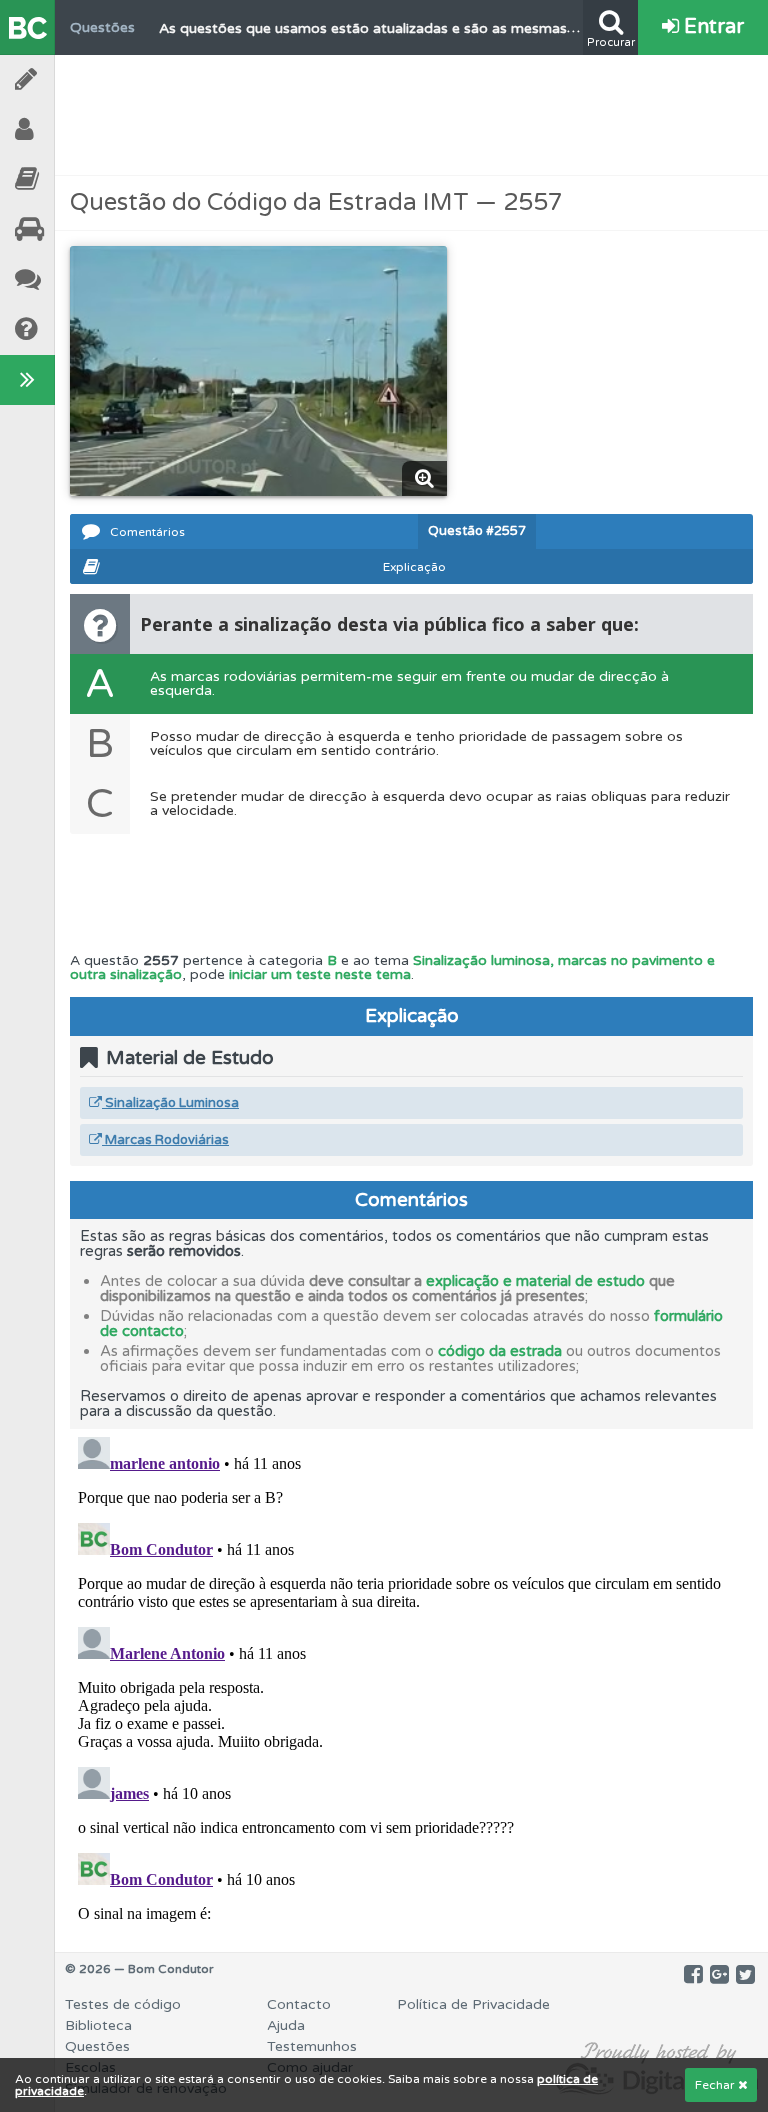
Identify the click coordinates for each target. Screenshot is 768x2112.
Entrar (711, 27)
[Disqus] (411, 1679)
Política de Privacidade (473, 2004)
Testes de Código (80, 79)
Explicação (414, 567)
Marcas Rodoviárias (165, 1140)
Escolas (80, 229)
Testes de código (123, 2004)
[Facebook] (693, 1975)
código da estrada (500, 1351)
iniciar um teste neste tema (320, 974)
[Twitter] (745, 1975)
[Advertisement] (412, 115)
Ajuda (80, 329)
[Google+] (719, 1975)
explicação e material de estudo (535, 1281)
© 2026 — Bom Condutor (139, 1969)
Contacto (299, 2004)
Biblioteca (80, 179)
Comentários (147, 532)
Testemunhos (80, 279)
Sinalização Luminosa (170, 1103)
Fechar (716, 2085)
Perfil (80, 129)
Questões (97, 2046)
